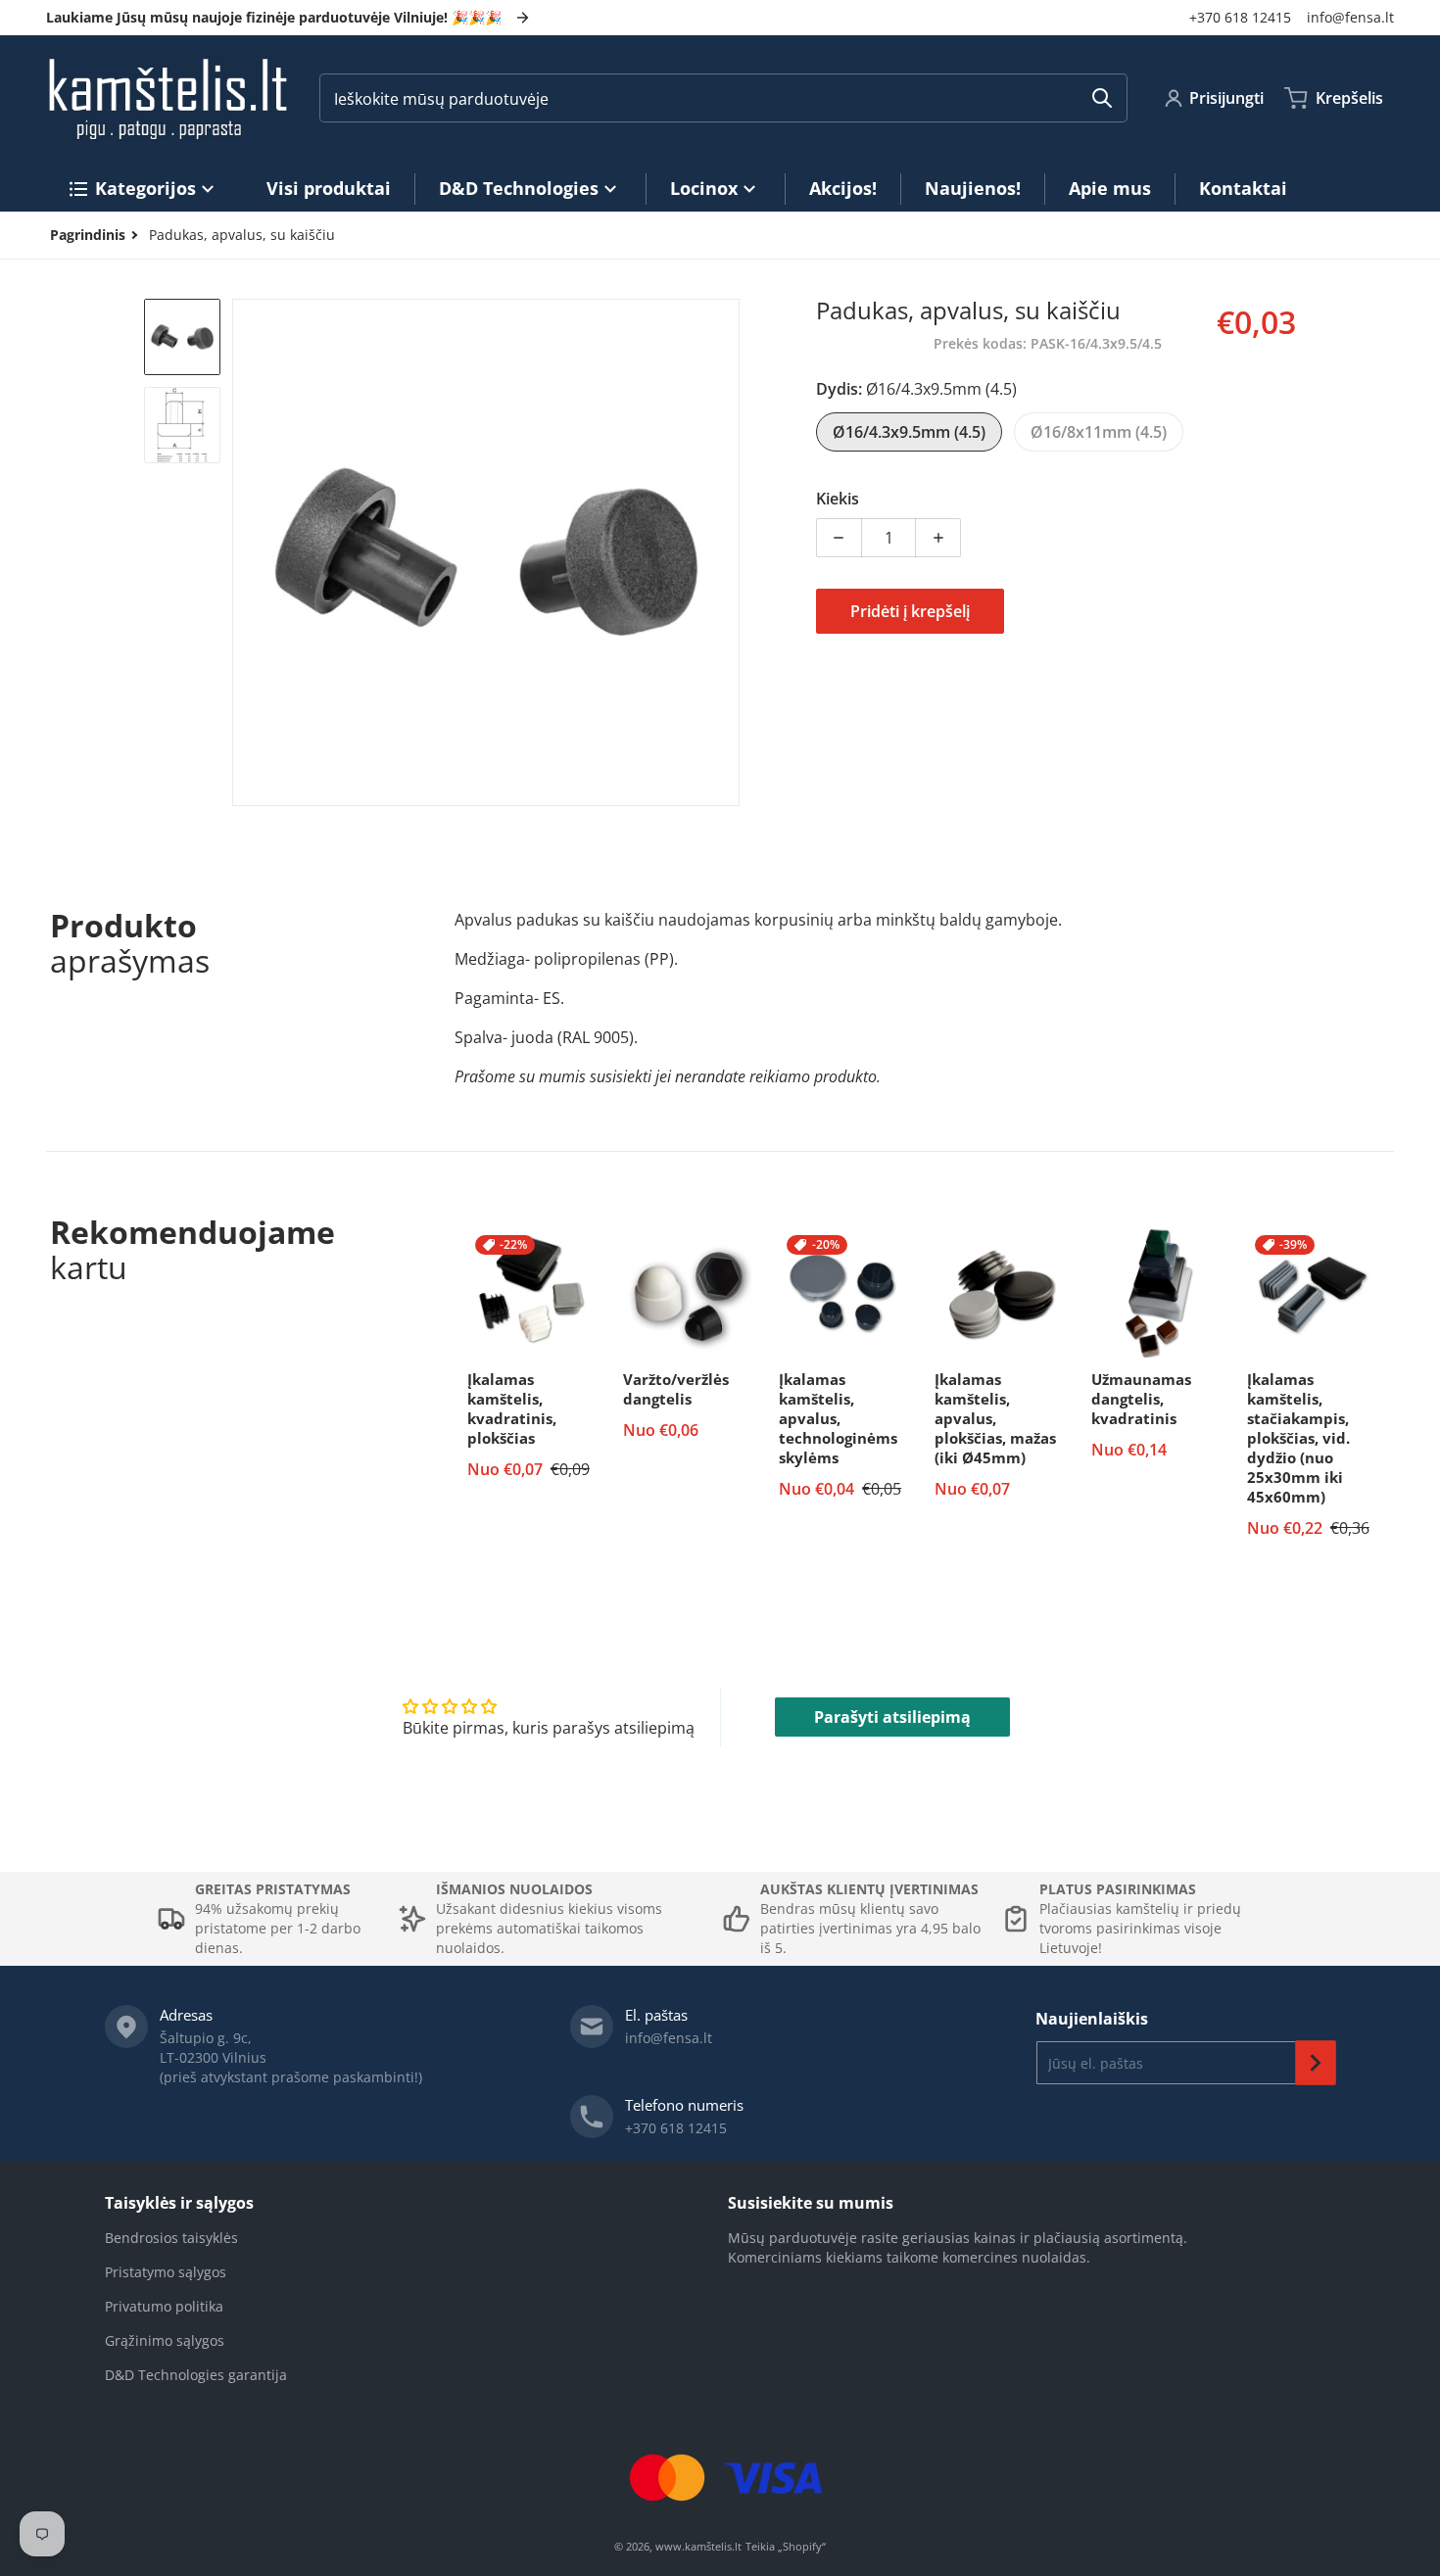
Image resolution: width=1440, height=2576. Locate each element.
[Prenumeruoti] (1316, 2063)
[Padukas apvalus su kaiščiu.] (182, 337)
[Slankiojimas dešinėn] (728, 552)
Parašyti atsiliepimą (892, 1717)
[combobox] (723, 98)
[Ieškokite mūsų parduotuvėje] (1102, 98)
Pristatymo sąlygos (166, 2272)
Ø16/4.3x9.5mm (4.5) (909, 432)
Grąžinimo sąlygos (165, 2340)
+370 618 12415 (1240, 17)
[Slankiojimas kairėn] (244, 552)
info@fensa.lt (1350, 17)
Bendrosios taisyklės (171, 2238)
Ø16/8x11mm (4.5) (1099, 432)
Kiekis (838, 499)
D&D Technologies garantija (196, 2375)
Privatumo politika (164, 2306)
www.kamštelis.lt (698, 2546)
